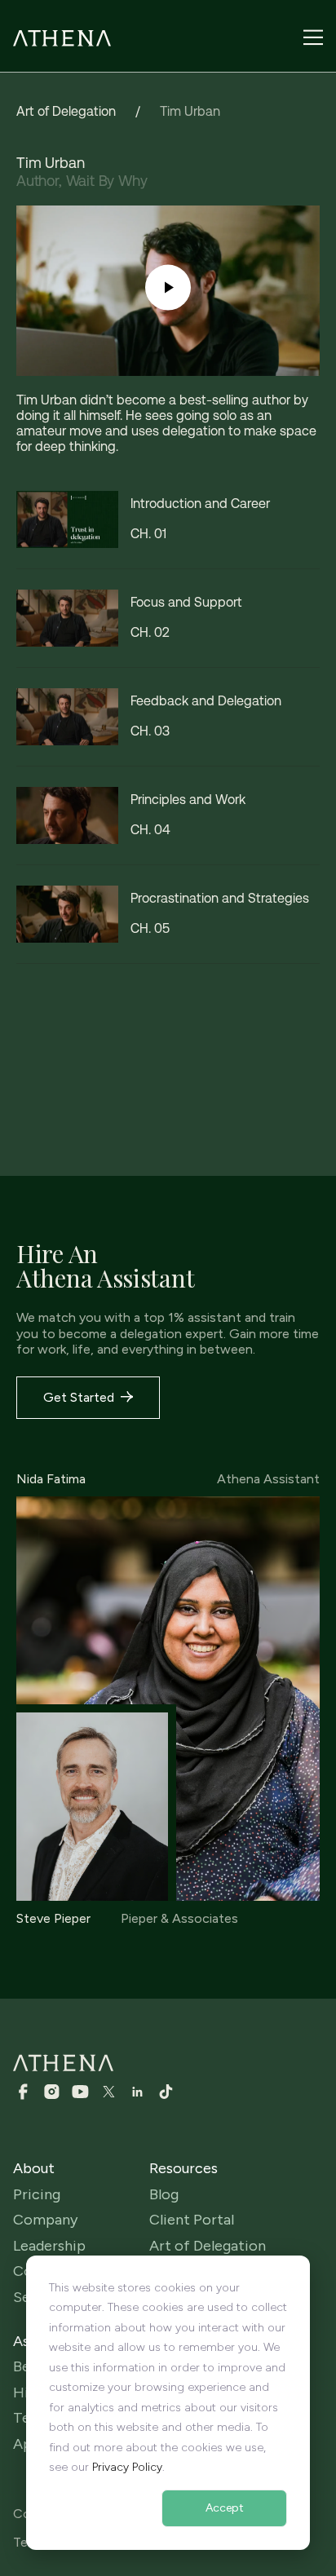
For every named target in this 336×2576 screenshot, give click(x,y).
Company (45, 2220)
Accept (225, 2508)
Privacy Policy (127, 2467)
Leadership (49, 2246)
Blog (164, 2195)
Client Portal (192, 2220)
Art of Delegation (66, 111)
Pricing (37, 2195)
